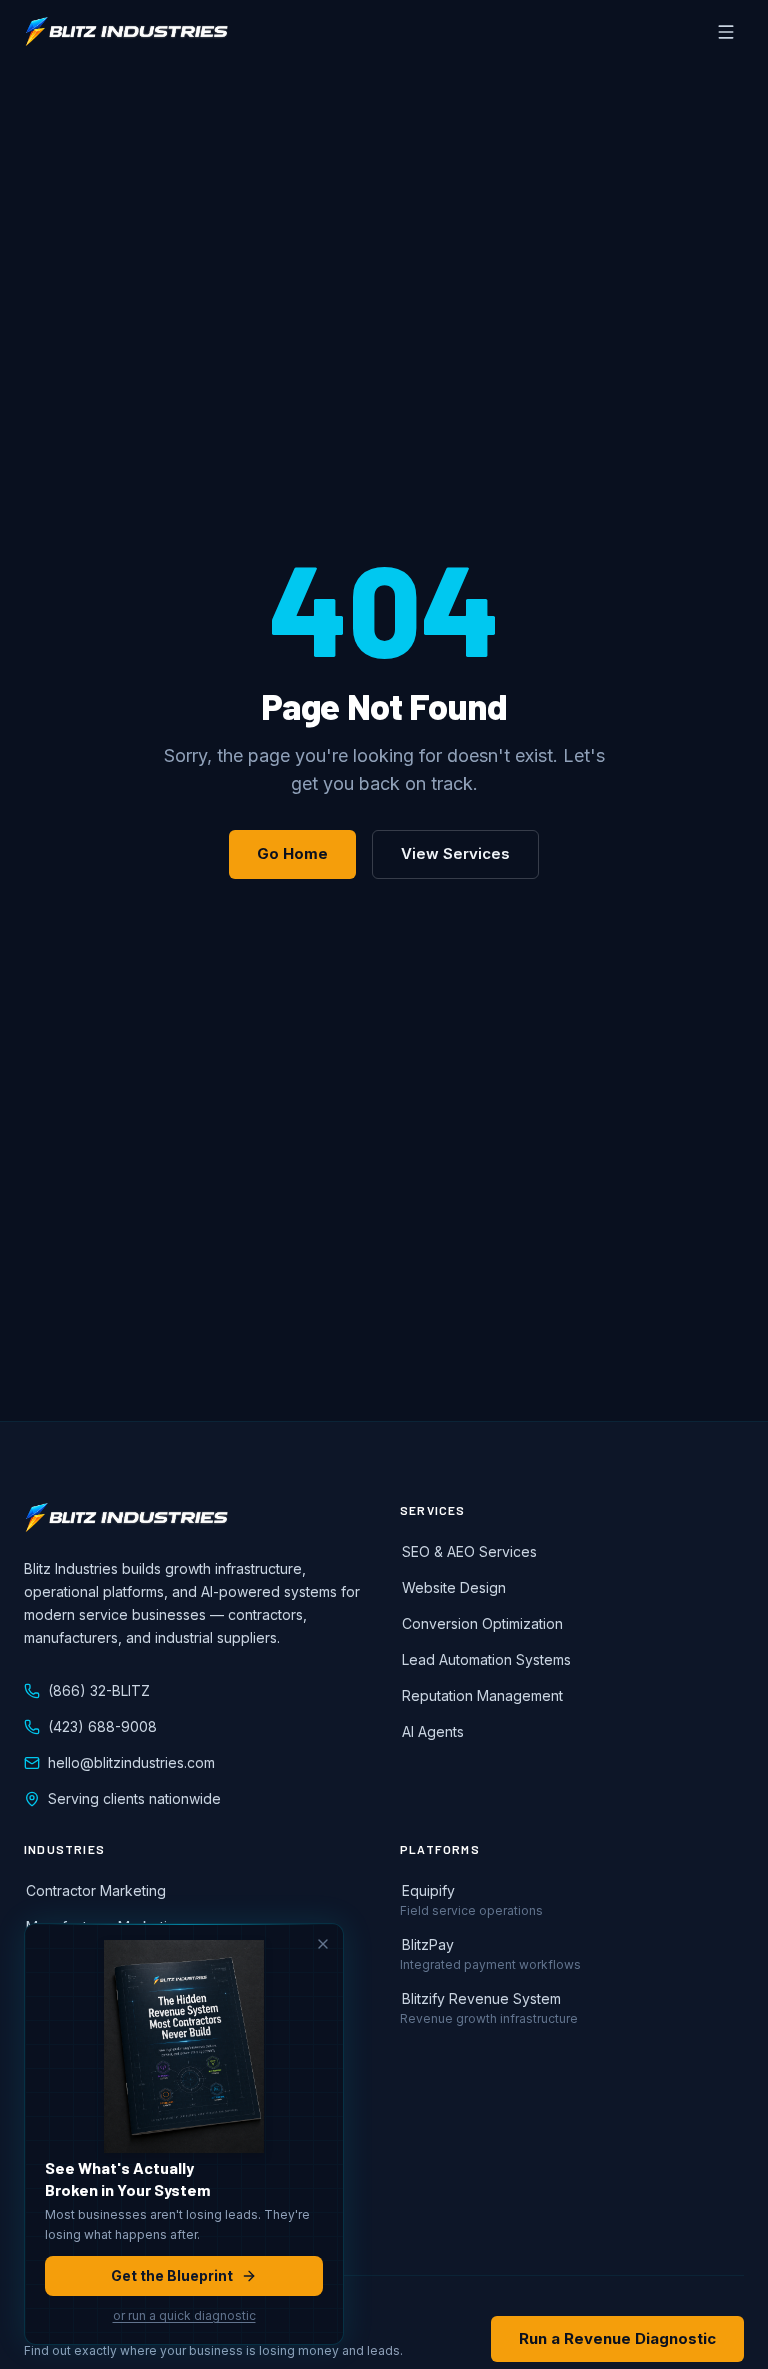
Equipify (428, 1890)
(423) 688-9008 (102, 1726)
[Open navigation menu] (726, 32)
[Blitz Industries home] (126, 32)
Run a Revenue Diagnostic (617, 2338)
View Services (455, 853)
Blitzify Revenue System (481, 1998)
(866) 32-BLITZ (99, 1690)
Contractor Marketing (96, 1890)
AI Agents (433, 1731)
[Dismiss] (323, 1944)
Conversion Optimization (482, 1623)
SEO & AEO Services (469, 1551)
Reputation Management (482, 1695)
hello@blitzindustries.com (131, 1762)
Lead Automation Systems (486, 1659)
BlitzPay (428, 1944)
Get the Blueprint (172, 2275)
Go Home (292, 853)
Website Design (454, 1587)
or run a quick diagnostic (184, 2315)
